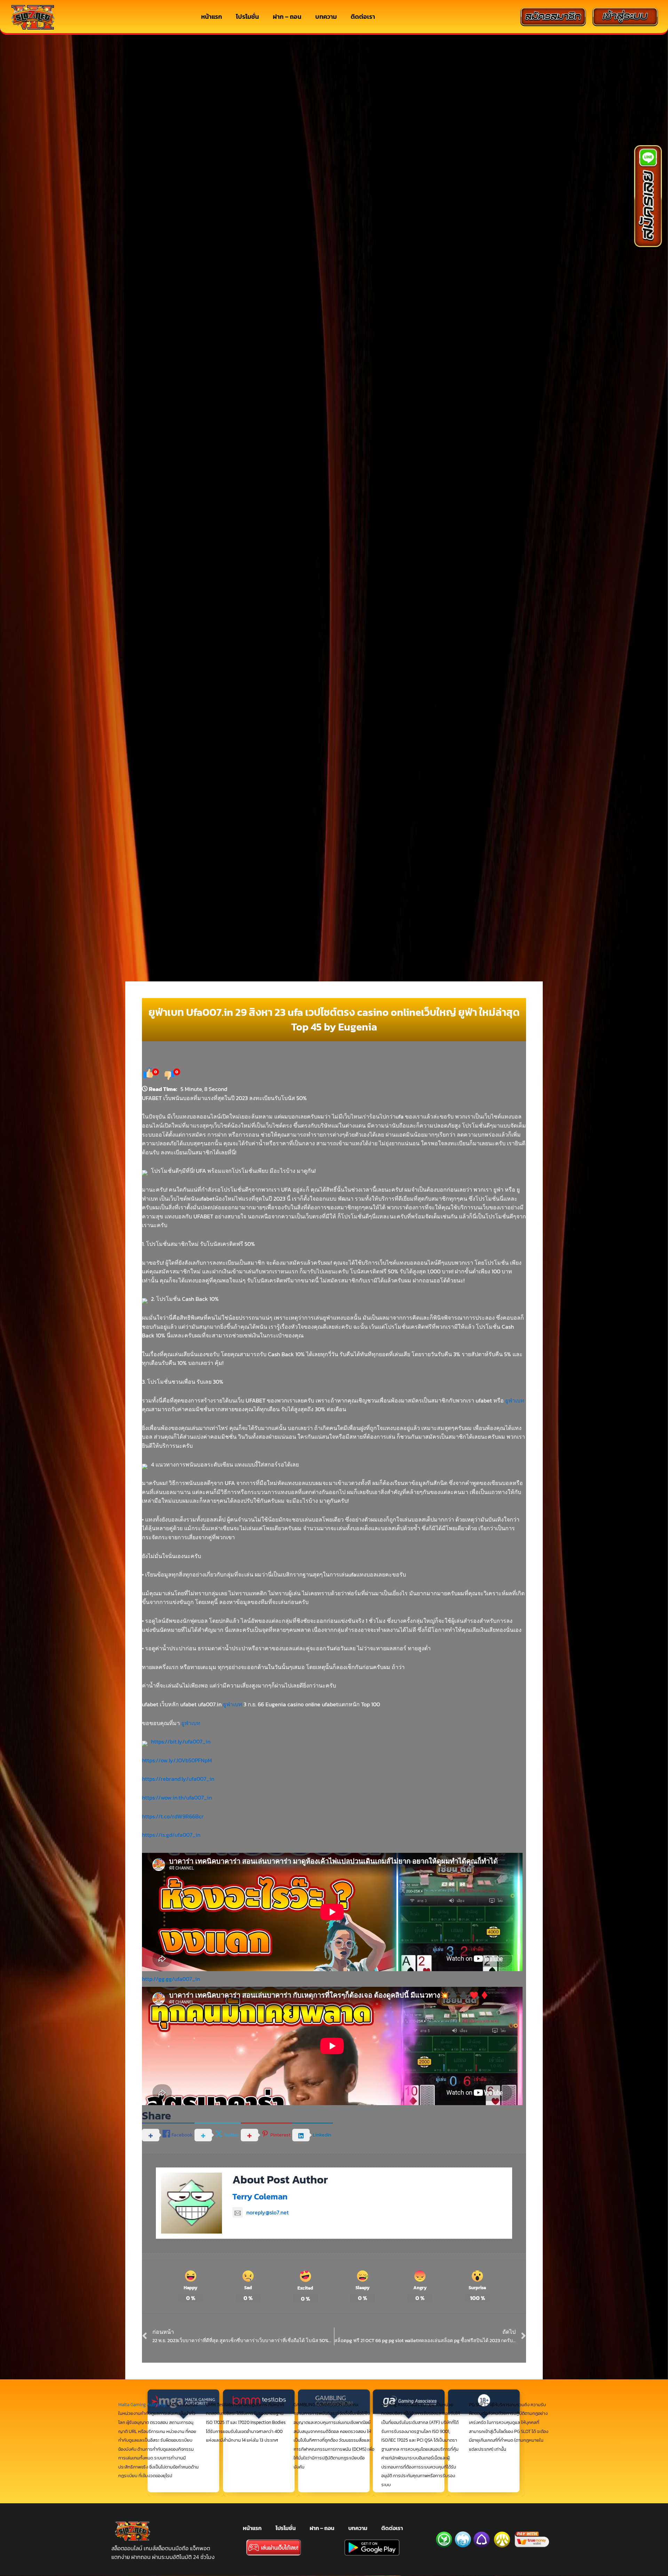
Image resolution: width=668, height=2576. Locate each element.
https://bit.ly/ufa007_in (181, 1741)
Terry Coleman (260, 2196)
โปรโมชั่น (247, 17)
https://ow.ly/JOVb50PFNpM (177, 1760)
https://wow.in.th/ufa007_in (177, 1797)
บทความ (326, 17)
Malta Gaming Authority (142, 2405)
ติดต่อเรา (363, 17)
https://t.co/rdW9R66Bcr (173, 1816)
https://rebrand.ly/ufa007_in (178, 1779)
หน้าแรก (212, 17)
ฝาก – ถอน (287, 17)
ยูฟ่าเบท (515, 1400)
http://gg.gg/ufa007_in (171, 1979)
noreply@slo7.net (268, 2212)
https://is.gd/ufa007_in (171, 1835)
